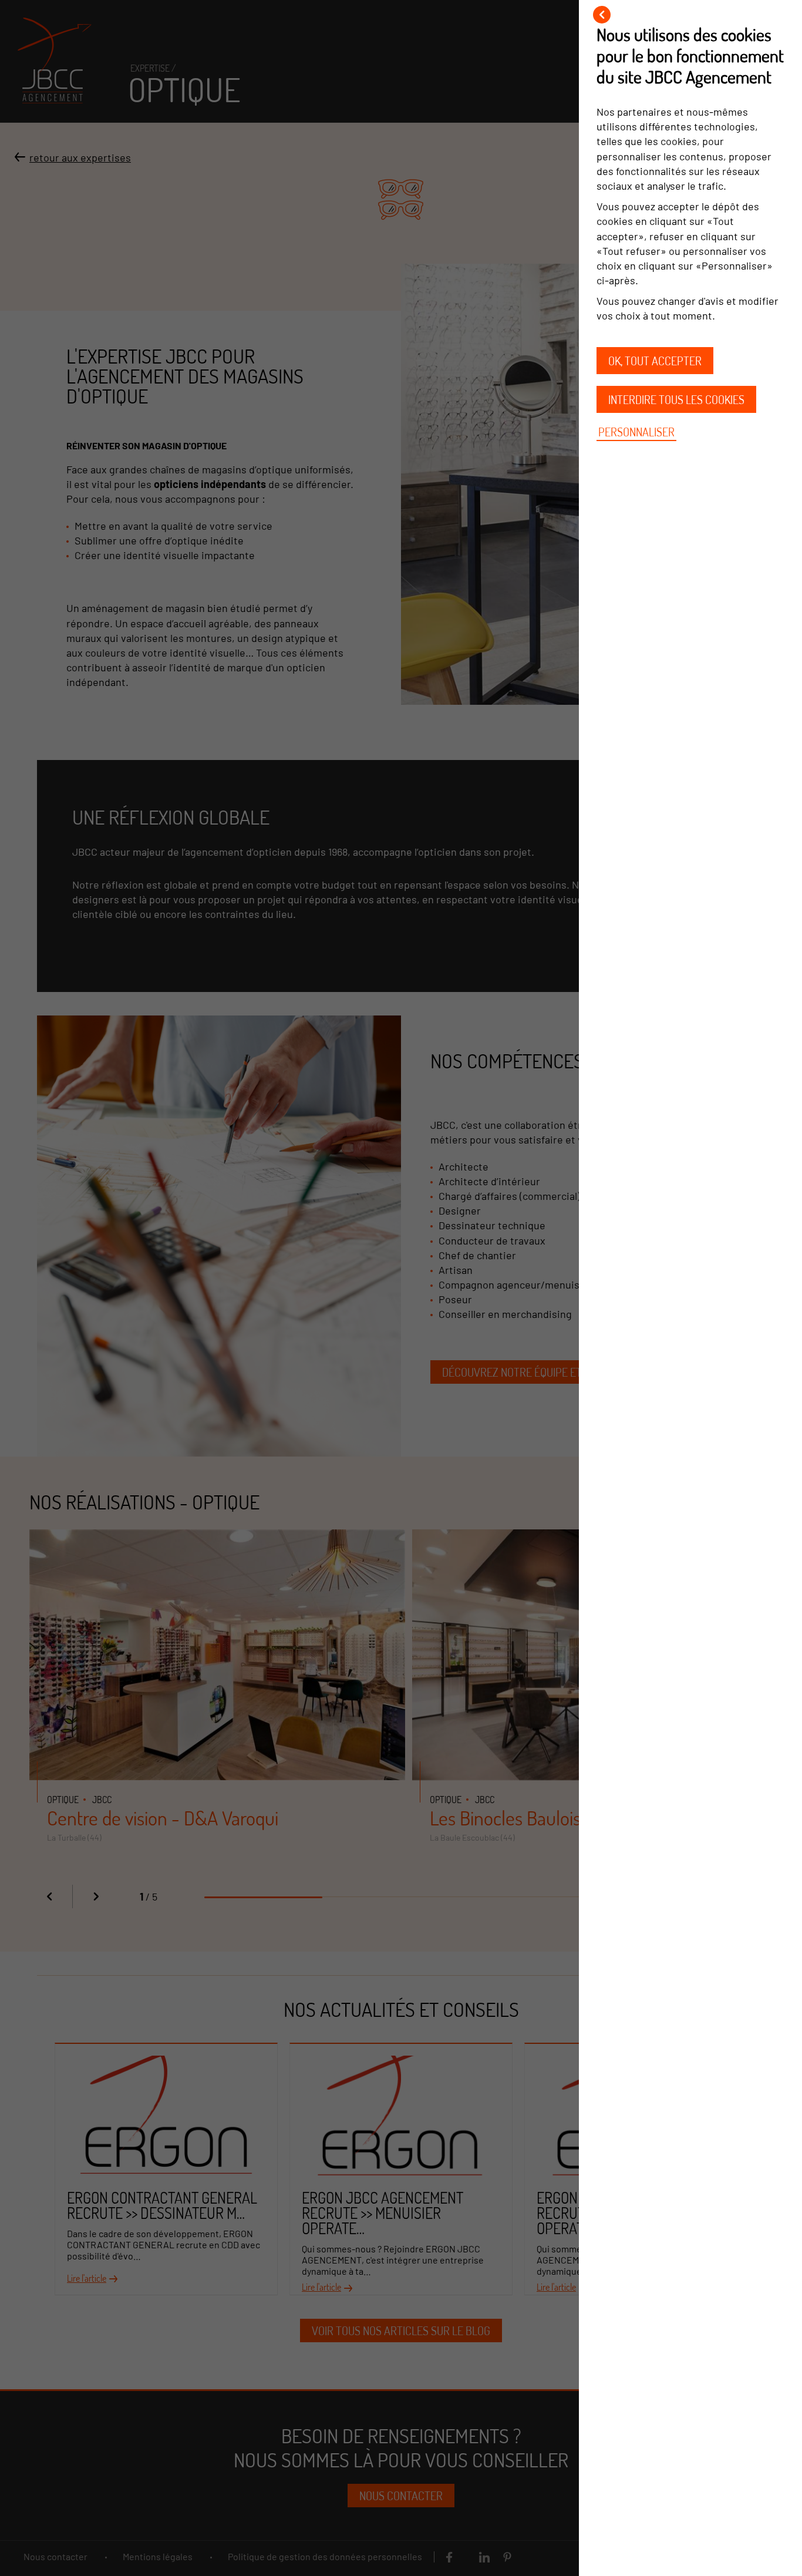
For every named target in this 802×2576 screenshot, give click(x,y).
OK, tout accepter (655, 361)
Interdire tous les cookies (676, 399)
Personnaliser (636, 432)
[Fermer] (602, 15)
